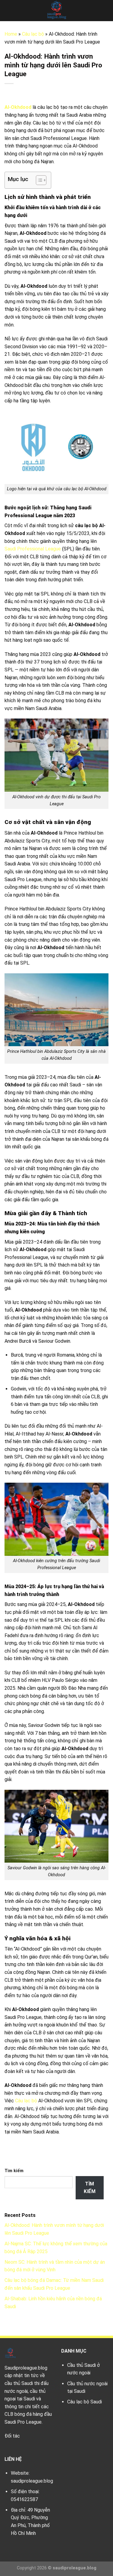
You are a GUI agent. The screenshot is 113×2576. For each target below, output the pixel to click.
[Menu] (8, 10)
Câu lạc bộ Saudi (85, 2402)
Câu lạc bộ (33, 34)
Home (11, 34)
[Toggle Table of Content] (38, 180)
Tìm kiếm (14, 2171)
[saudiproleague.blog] (57, 11)
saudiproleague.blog (32, 2481)
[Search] (106, 11)
